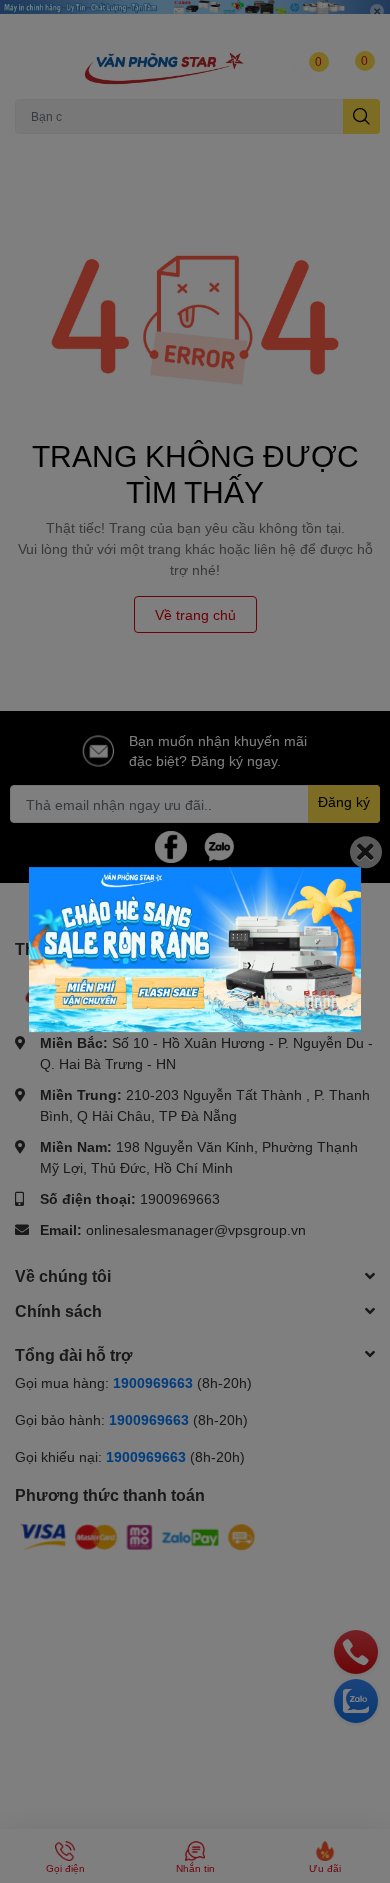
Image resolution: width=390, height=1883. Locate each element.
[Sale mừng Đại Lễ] (195, 950)
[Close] (366, 852)
